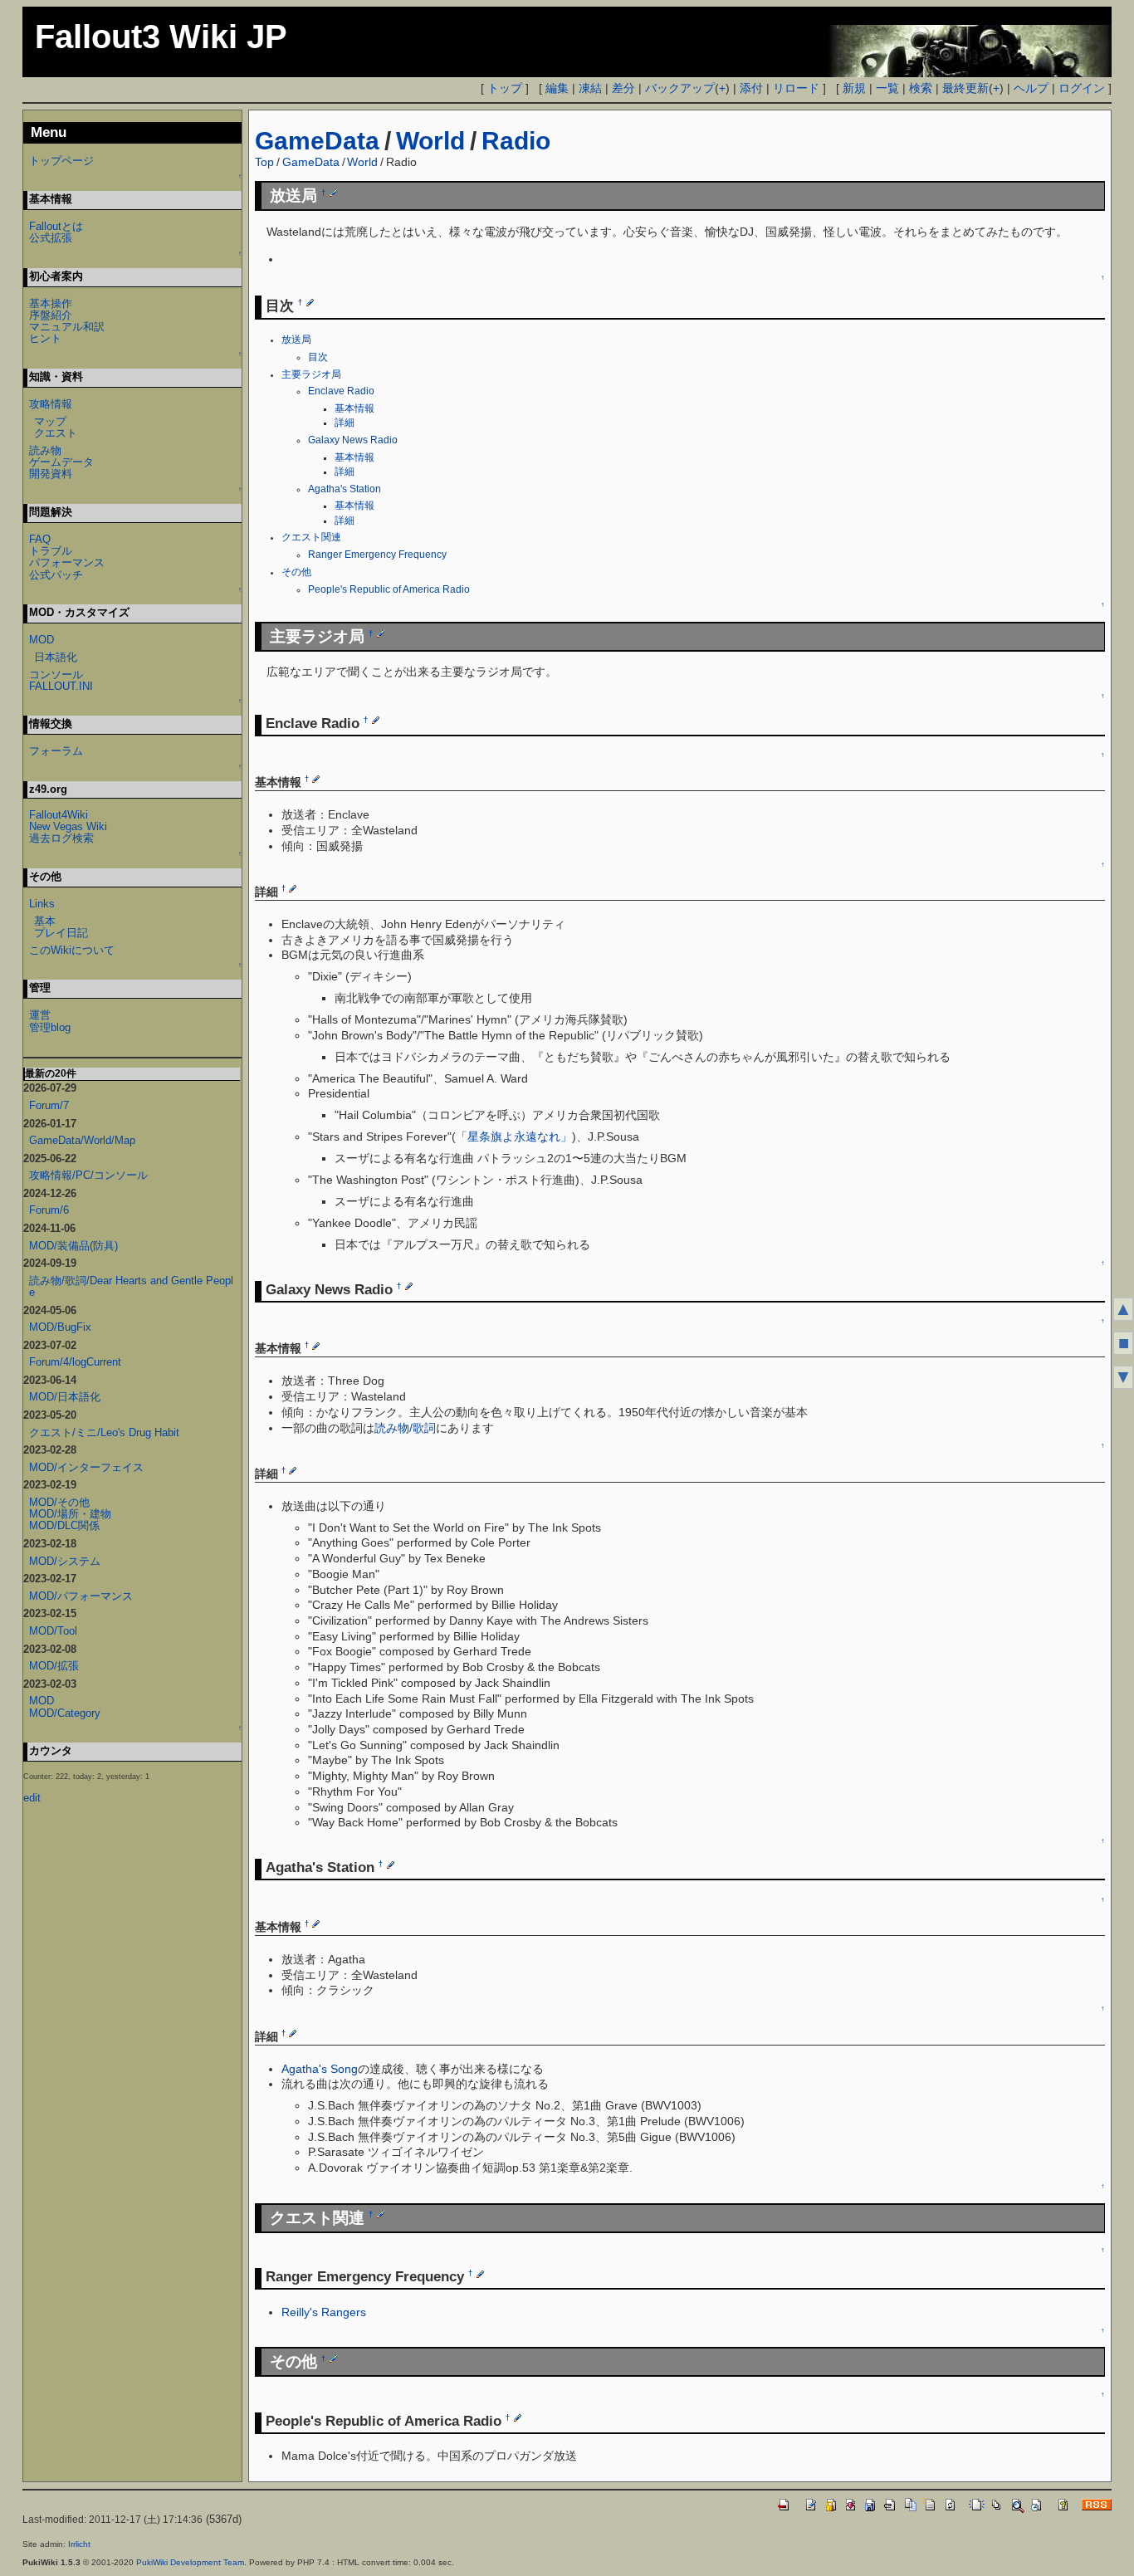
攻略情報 (51, 404)
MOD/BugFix (60, 1327)
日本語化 (56, 657)
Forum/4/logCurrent (75, 1362)
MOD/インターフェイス (86, 1467)
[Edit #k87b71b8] (293, 1470)
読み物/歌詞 (405, 1428)
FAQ (40, 539)
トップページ (61, 161)
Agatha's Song (320, 2069)
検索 (921, 88)
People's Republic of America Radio (389, 589)
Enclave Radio (341, 391)
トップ (505, 88)
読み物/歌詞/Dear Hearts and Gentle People (131, 1286)
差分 (623, 88)
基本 (45, 921)
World (430, 141)
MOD (42, 640)
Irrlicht (79, 2544)
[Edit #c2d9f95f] (381, 2214)
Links (42, 904)
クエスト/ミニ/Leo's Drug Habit (104, 1432)
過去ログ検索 (61, 838)
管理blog (50, 1027)
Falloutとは (56, 226)
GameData (317, 141)
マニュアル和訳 (67, 327)
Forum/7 (49, 1105)
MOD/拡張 (54, 1666)
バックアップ (680, 88)
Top (264, 162)
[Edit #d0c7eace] (376, 720)
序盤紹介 (51, 315)
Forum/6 (49, 1210)
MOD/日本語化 (65, 1397)
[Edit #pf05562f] (333, 2358)
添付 (751, 88)
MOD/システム (65, 1561)
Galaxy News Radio (353, 440)
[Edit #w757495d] (293, 888)
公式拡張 (51, 238)
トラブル (51, 551)
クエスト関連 (311, 537)
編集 (557, 88)
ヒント (45, 338)
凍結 (590, 88)
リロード (796, 88)
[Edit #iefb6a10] (316, 779)
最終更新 (965, 88)
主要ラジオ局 (311, 374)
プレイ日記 (61, 933)
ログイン (1082, 88)
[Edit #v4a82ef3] (316, 1345)
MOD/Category (65, 1713)
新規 (854, 88)
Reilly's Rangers (324, 2312)
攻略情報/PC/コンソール (88, 1175)
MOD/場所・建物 (70, 1514)
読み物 (45, 450)
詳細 (345, 423)
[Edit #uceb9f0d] (409, 1286)
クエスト (56, 433)
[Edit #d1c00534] (518, 2417)
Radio (516, 141)
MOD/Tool (53, 1631)
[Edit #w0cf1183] (391, 1865)
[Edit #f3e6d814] (480, 2274)
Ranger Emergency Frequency (377, 555)
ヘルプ (1031, 88)
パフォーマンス (67, 562)
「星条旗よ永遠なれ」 (514, 1136)
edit (32, 1798)
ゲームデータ (61, 462)
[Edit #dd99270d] (381, 633)
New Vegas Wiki (68, 826)
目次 (318, 357)
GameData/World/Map (82, 1140)
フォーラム (56, 751)
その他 (296, 572)
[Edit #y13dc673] (316, 1923)
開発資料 (51, 474)
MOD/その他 (59, 1502)
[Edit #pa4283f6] (293, 2033)
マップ (50, 421)
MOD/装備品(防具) (73, 1246)
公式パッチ (56, 575)
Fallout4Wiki (59, 815)
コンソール (56, 675)
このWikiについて (72, 950)
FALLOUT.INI (61, 686)
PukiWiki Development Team (190, 2562)
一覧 (887, 88)
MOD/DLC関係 (64, 1525)
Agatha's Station (345, 489)
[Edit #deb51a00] (310, 302)
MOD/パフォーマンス (81, 1596)
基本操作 (51, 303)
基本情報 (354, 408)
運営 (40, 1015)
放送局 (296, 340)
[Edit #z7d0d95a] (333, 193)
